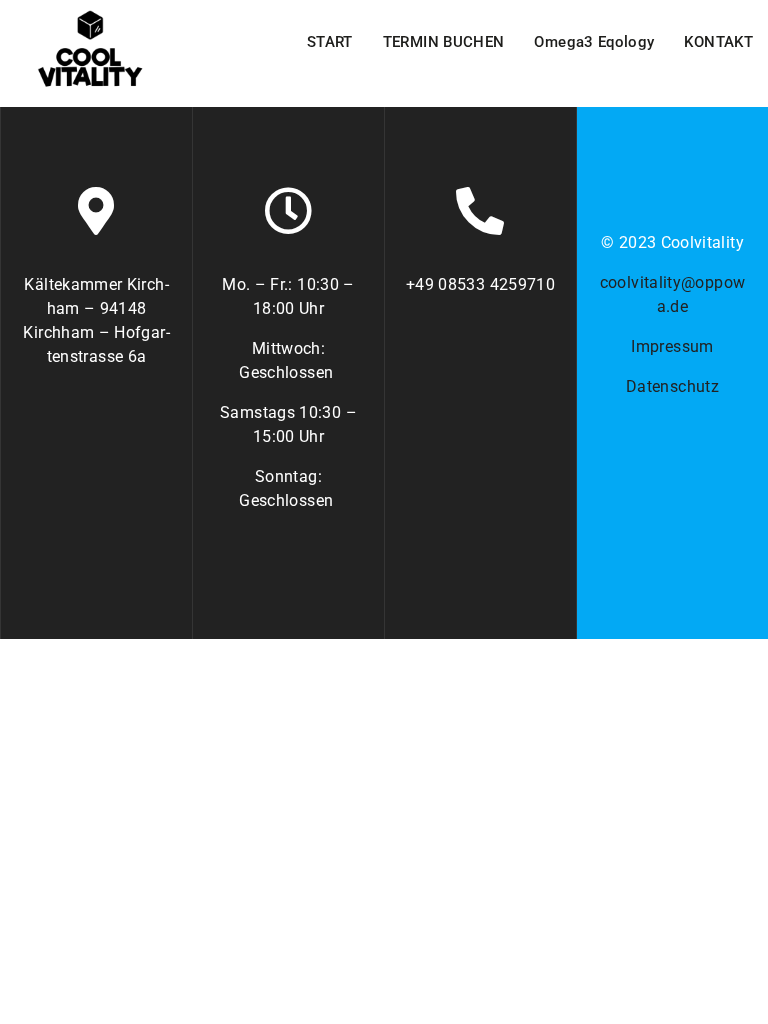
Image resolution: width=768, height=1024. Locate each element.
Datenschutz (672, 386)
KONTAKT (718, 42)
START (330, 42)
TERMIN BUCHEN (444, 42)
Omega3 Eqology (594, 42)
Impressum (672, 346)
